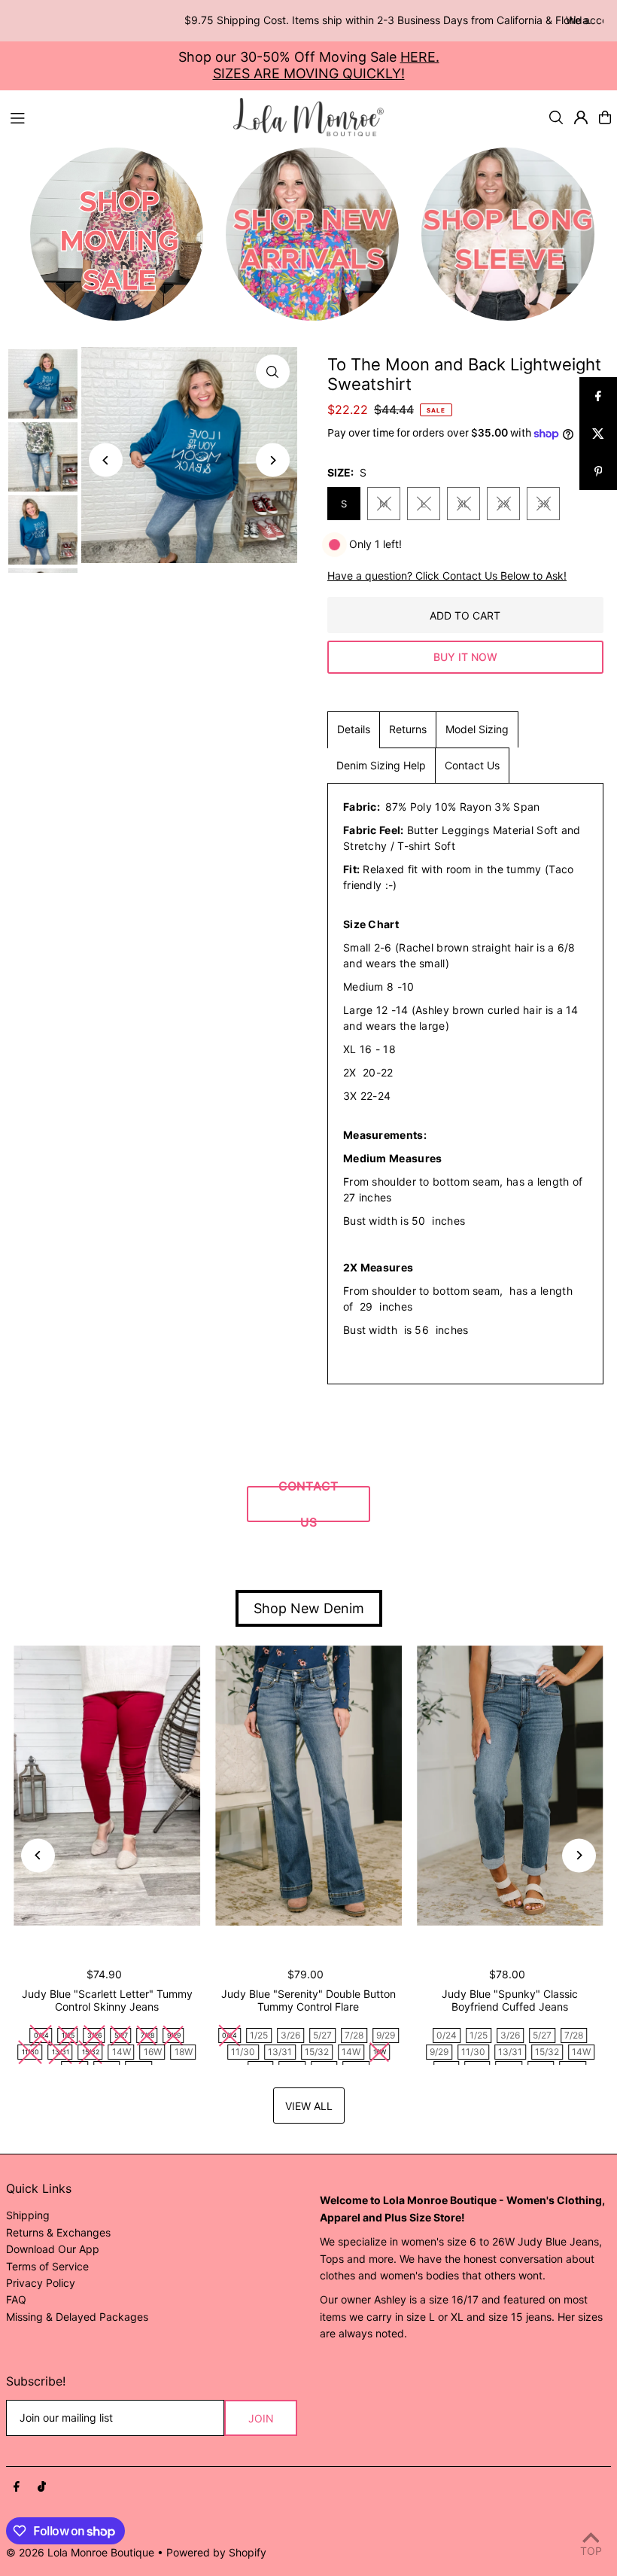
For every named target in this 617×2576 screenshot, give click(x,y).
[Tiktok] (42, 2487)
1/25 (259, 2035)
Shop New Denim (309, 1608)
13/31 (280, 2052)
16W (153, 2052)
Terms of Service (47, 2266)
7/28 (354, 2035)
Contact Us (472, 765)
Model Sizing (477, 729)
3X (543, 504)
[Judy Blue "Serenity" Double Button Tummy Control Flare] (308, 1786)
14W (122, 2052)
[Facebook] (17, 2487)
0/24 (447, 2035)
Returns (408, 729)
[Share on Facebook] (598, 396)
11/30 (243, 2052)
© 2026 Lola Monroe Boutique (80, 2552)
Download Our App (53, 2249)
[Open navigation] (114, 117)
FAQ (16, 2299)
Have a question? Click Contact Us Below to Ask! (447, 576)
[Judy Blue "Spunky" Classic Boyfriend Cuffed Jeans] (510, 1786)
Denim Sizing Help (381, 765)
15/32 (317, 2052)
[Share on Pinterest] (598, 471)
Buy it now (465, 657)
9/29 (386, 2035)
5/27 (322, 2035)
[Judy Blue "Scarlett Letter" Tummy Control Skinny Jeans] (107, 1786)
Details (354, 729)
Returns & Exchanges (58, 2232)
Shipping (28, 2215)
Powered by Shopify (216, 2552)
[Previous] (106, 460)
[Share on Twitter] (598, 434)
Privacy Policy (41, 2283)
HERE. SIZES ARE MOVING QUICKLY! (326, 65)
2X (503, 504)
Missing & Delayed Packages (77, 2317)
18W (184, 2052)
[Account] (581, 117)
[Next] (273, 460)
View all (309, 2106)
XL (463, 504)
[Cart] (605, 117)
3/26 (290, 2035)
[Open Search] (556, 117)
